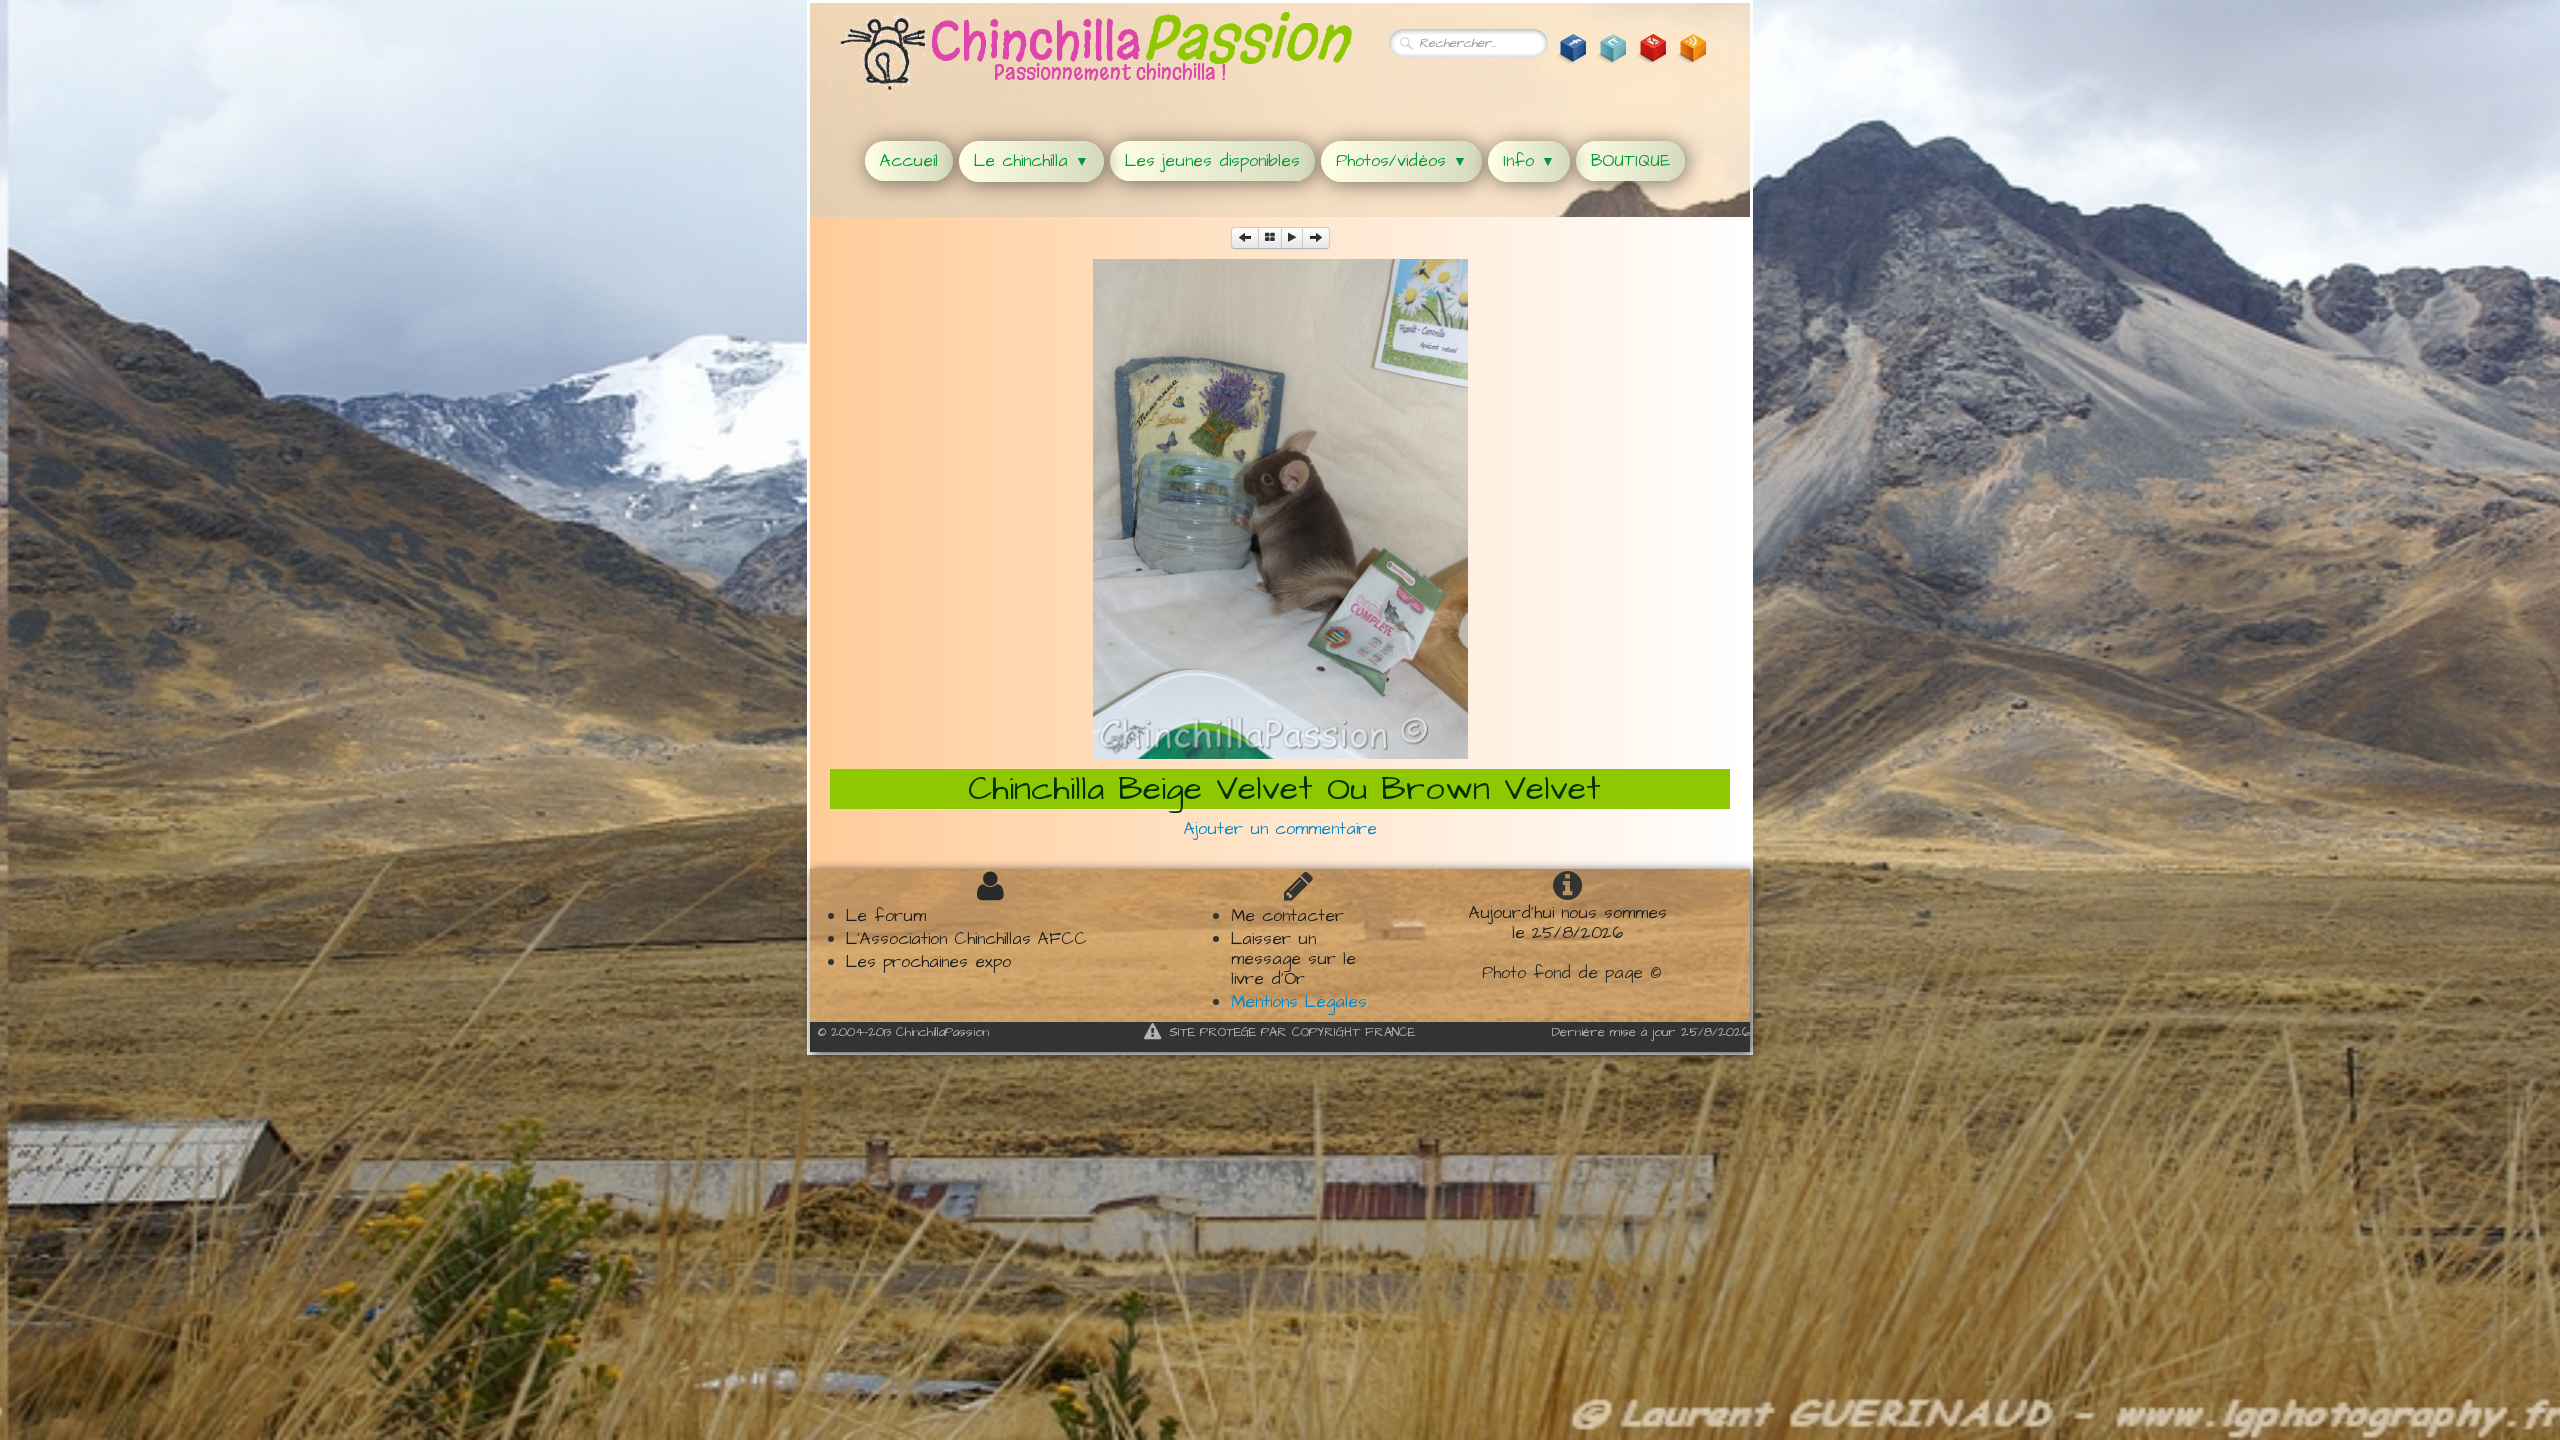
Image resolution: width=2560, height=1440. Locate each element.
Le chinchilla (1031, 161)
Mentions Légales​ (1299, 1002)
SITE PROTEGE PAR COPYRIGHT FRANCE (1292, 1032)
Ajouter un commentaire (1280, 829)
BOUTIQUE (1630, 161)
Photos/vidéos (1401, 161)
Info (1529, 161)
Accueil (909, 161)
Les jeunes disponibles (1212, 161)
